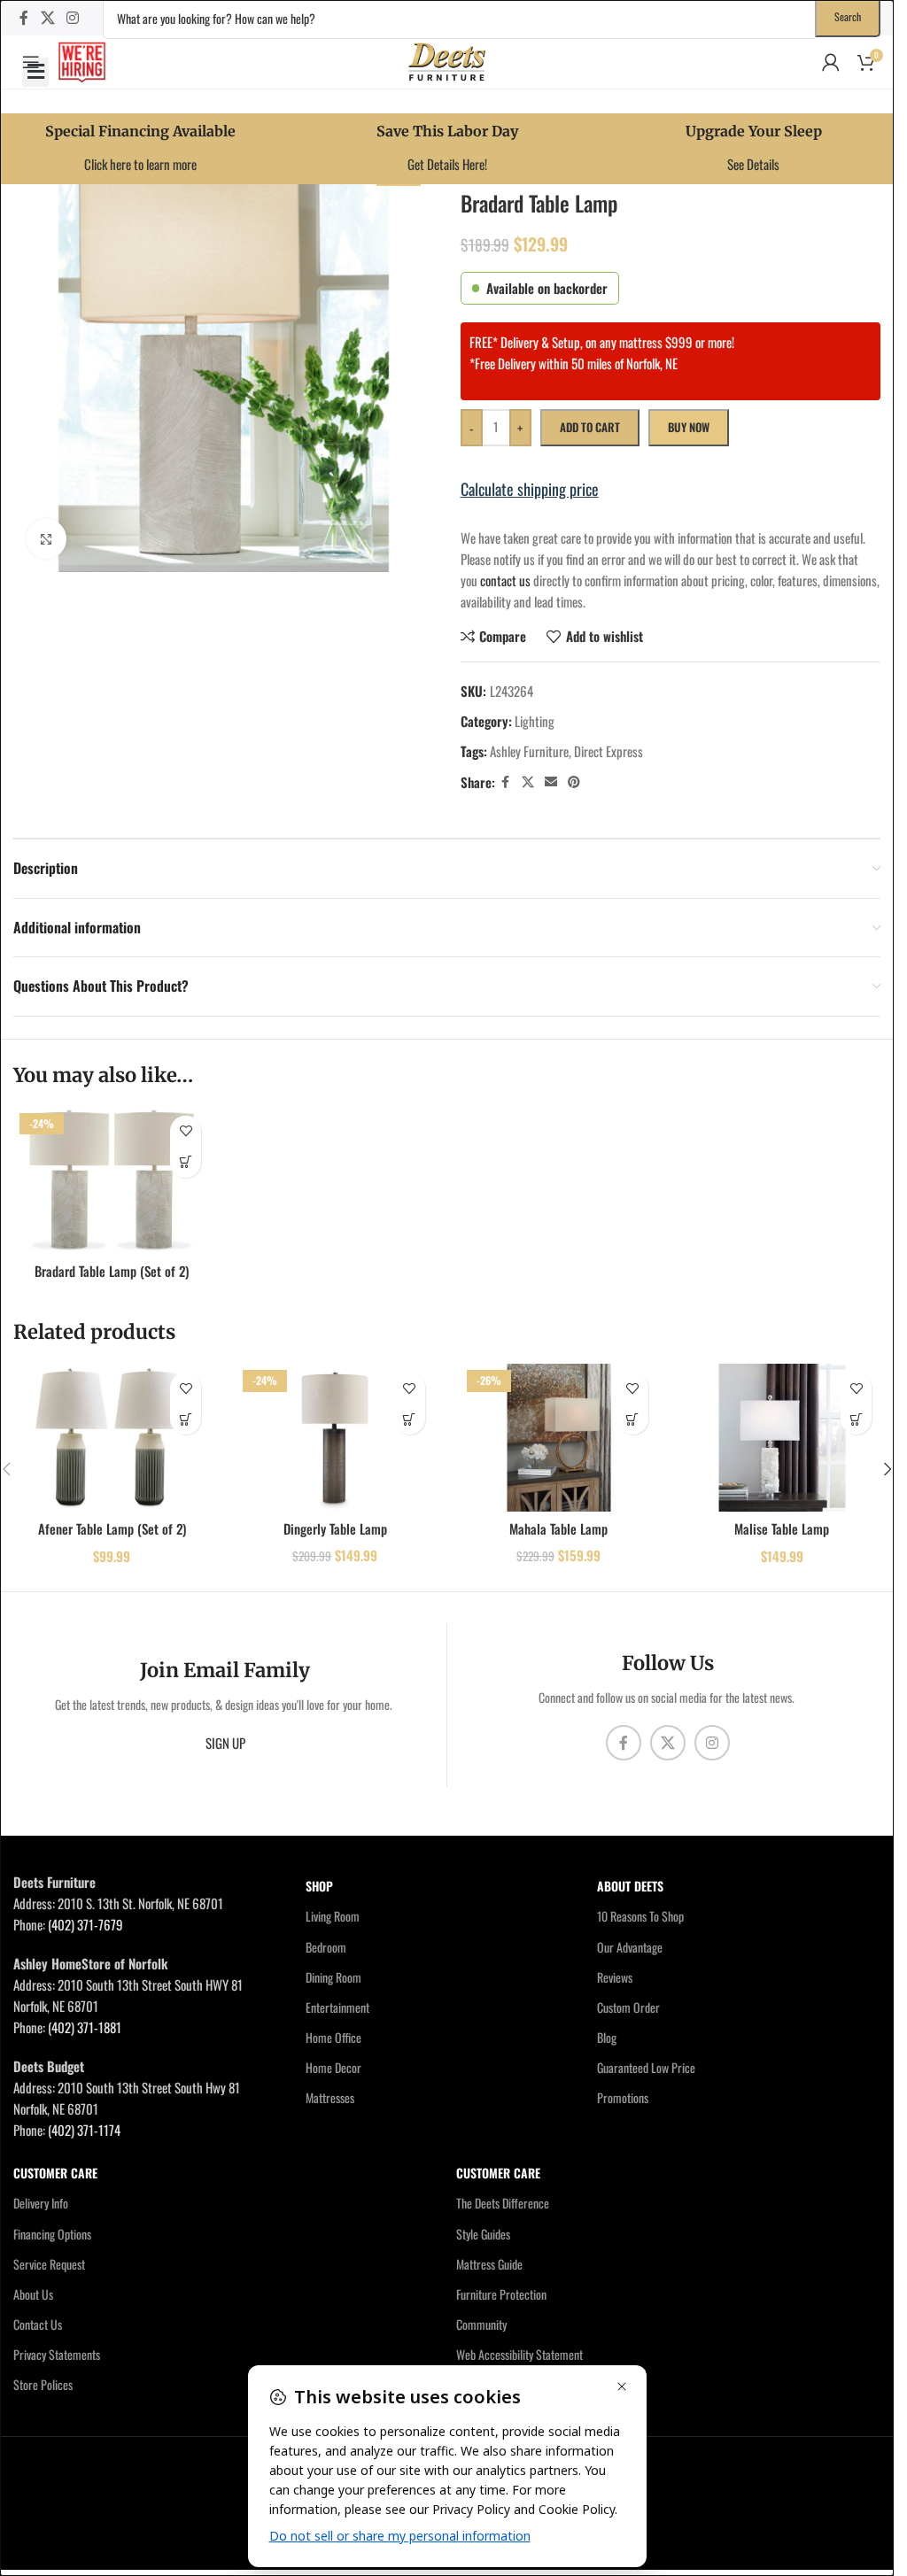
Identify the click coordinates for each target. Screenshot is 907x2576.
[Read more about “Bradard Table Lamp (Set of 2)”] (186, 1162)
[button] (35, 72)
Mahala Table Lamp (558, 1528)
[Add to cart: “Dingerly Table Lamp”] (410, 1419)
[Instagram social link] (72, 17)
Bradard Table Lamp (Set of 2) (112, 1271)
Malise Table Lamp (782, 1528)
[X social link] (47, 17)
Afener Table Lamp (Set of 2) (112, 1528)
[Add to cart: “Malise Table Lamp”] (856, 1419)
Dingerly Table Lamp (335, 1528)
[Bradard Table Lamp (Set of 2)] (112, 1181)
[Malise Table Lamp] (782, 1438)
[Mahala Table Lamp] (559, 1438)
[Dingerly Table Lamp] (335, 1438)
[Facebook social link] (24, 17)
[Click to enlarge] (47, 539)
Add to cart (590, 427)
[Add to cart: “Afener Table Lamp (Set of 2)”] (186, 1419)
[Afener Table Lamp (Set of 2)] (112, 1438)
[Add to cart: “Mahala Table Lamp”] (633, 1419)
